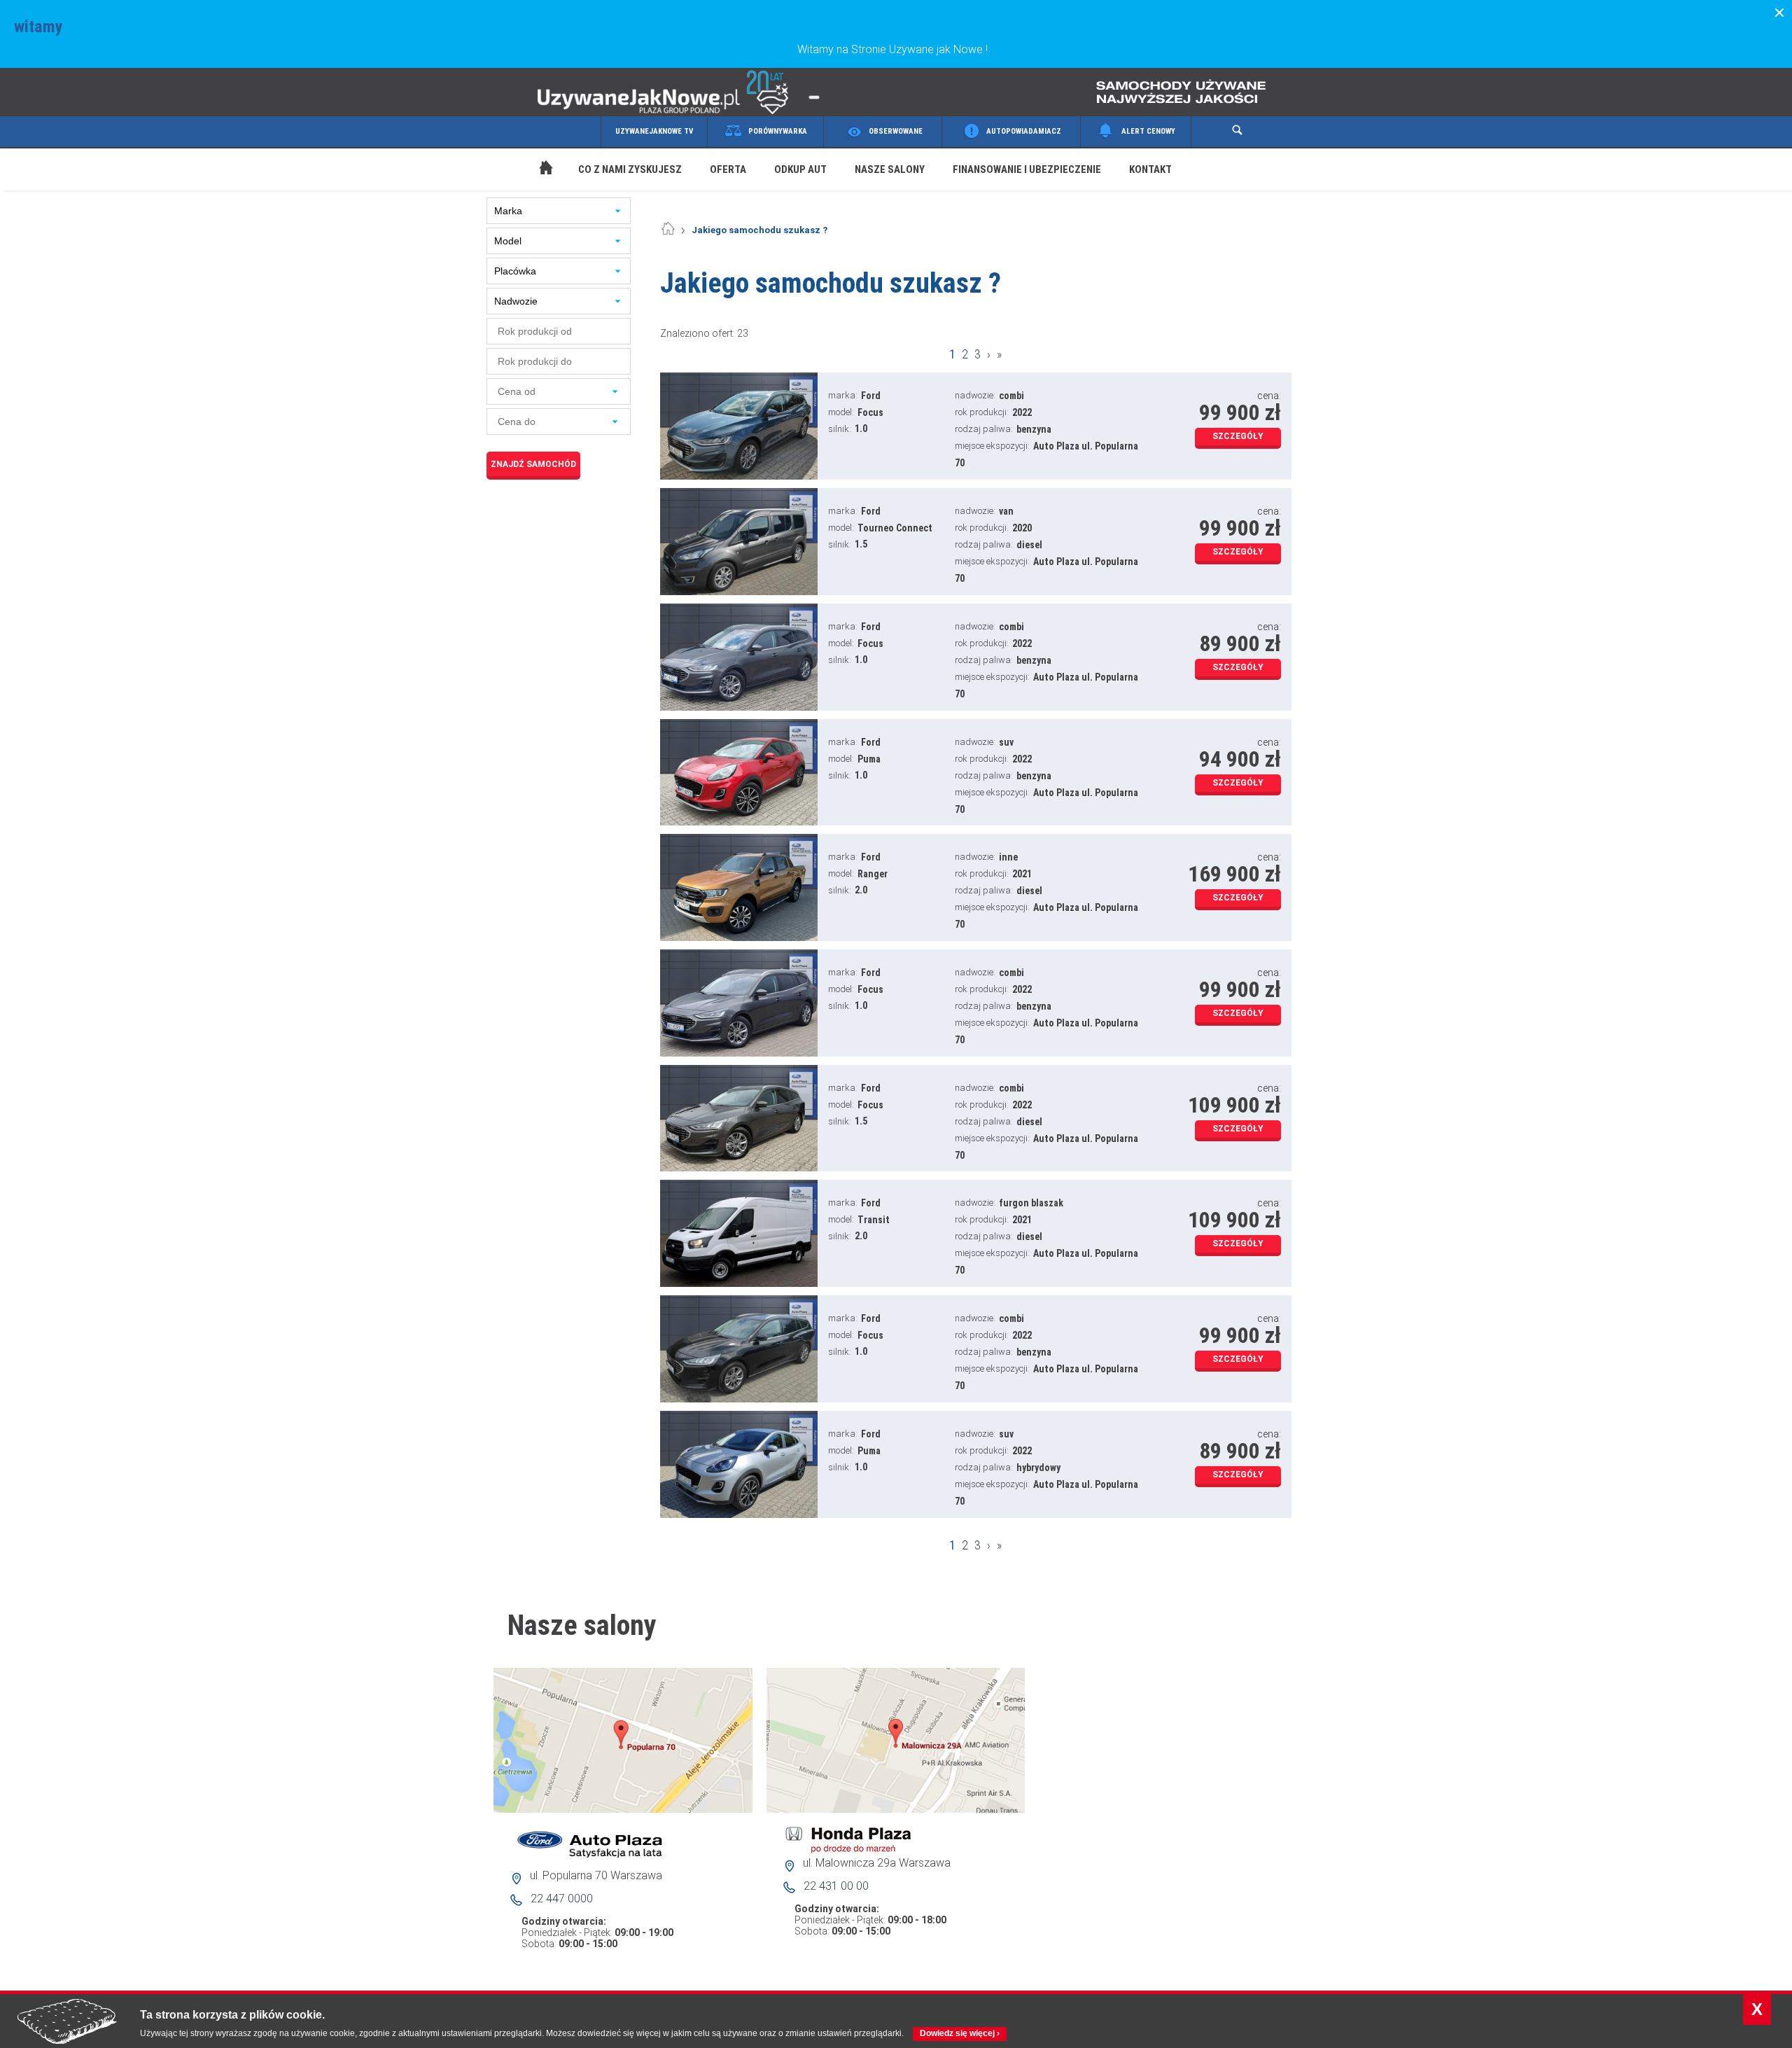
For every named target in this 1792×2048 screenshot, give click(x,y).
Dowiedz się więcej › (960, 2033)
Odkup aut (800, 169)
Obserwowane (896, 131)
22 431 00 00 (836, 1886)
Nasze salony (890, 169)
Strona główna (532, 151)
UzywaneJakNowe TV (654, 131)
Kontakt (1150, 169)
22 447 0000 (562, 1899)
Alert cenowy (1148, 131)
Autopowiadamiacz (1024, 131)
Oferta (728, 169)
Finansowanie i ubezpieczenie (1027, 169)
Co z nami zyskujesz (630, 169)
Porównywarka (778, 131)
